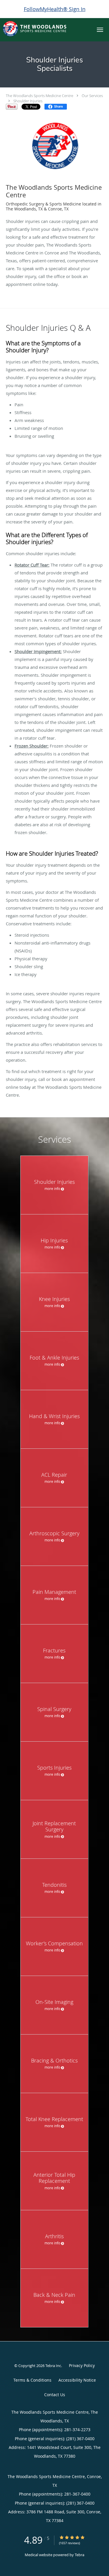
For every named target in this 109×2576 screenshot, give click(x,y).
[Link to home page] (45, 29)
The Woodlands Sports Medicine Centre (40, 96)
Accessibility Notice (77, 2380)
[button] (100, 30)
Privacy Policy (82, 2365)
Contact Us (55, 2395)
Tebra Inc (53, 2366)
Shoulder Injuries (28, 101)
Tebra (79, 2555)
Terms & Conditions (32, 2380)
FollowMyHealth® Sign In (55, 9)
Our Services (92, 96)
